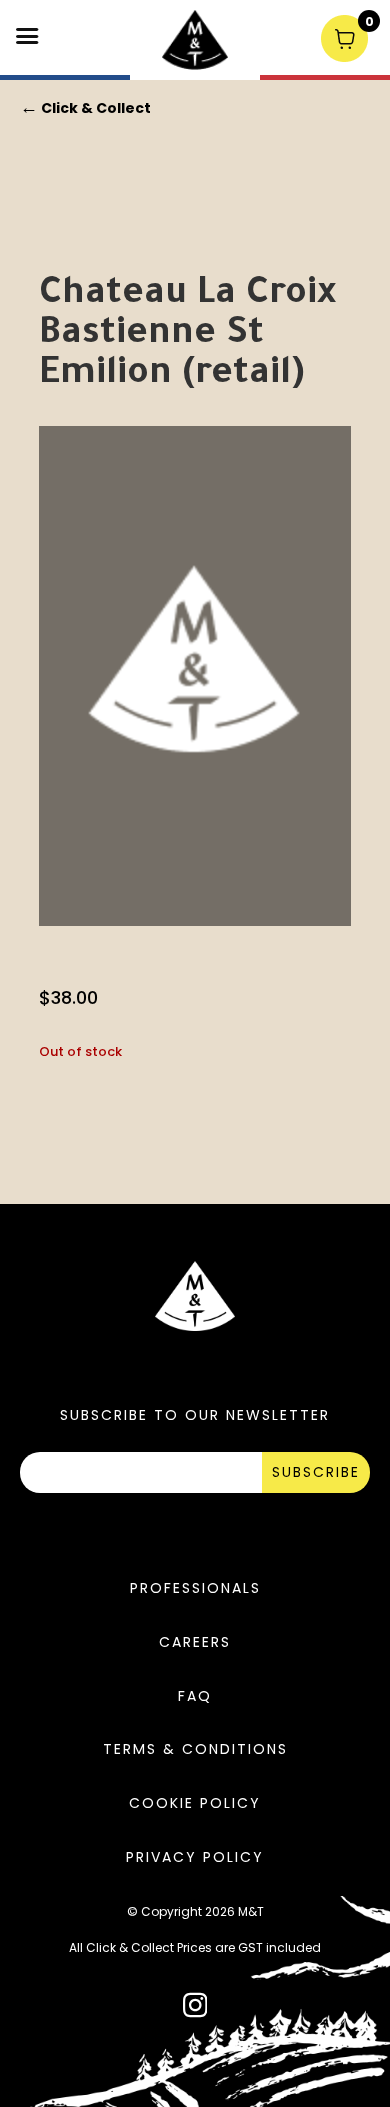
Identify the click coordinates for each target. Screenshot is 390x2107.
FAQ (195, 1696)
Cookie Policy (195, 1803)
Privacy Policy (195, 1857)
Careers (195, 1642)
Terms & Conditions (195, 1749)
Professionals (195, 1588)
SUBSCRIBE (316, 1472)
